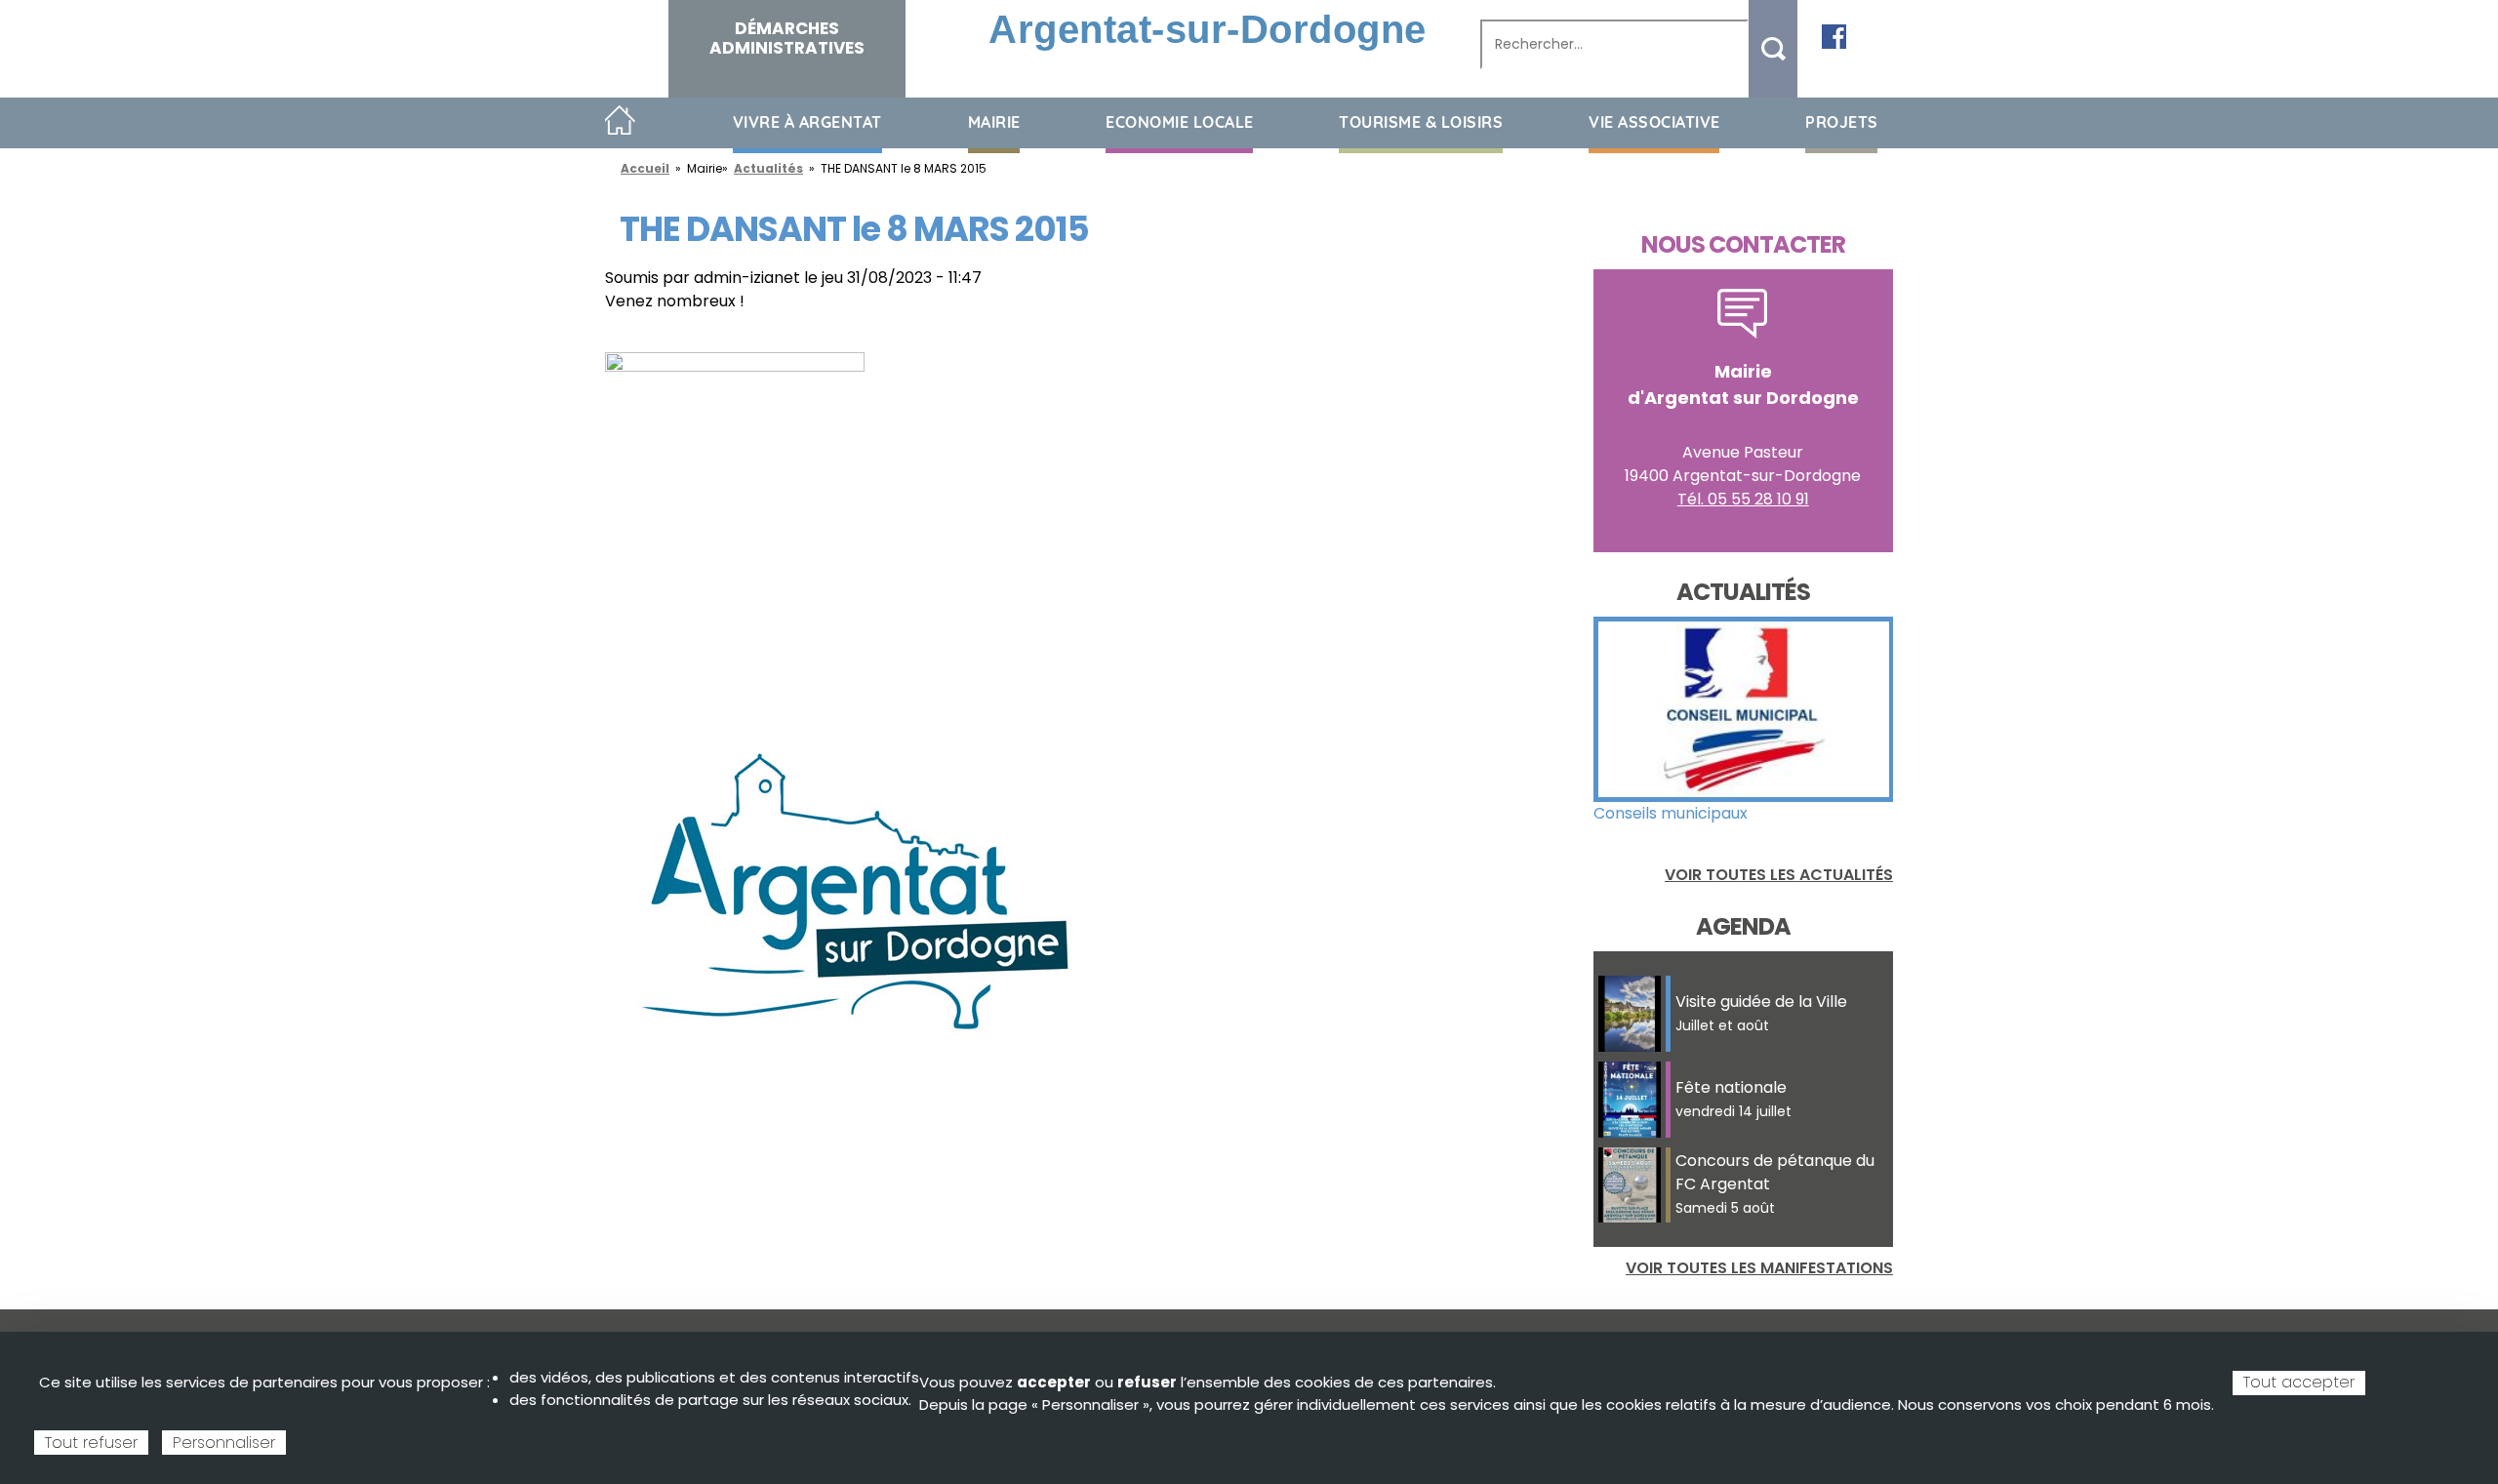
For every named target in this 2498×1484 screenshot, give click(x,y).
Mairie (994, 122)
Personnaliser (224, 1443)
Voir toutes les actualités (1779, 875)
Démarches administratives (787, 38)
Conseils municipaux (1671, 813)
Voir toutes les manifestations (1759, 1268)
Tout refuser (91, 1443)
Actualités (768, 168)
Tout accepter (2299, 1382)
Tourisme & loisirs (1421, 122)
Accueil (620, 121)
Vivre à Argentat (807, 122)
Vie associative (1654, 122)
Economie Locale (1180, 122)
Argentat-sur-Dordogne (1208, 29)
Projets (1842, 122)
